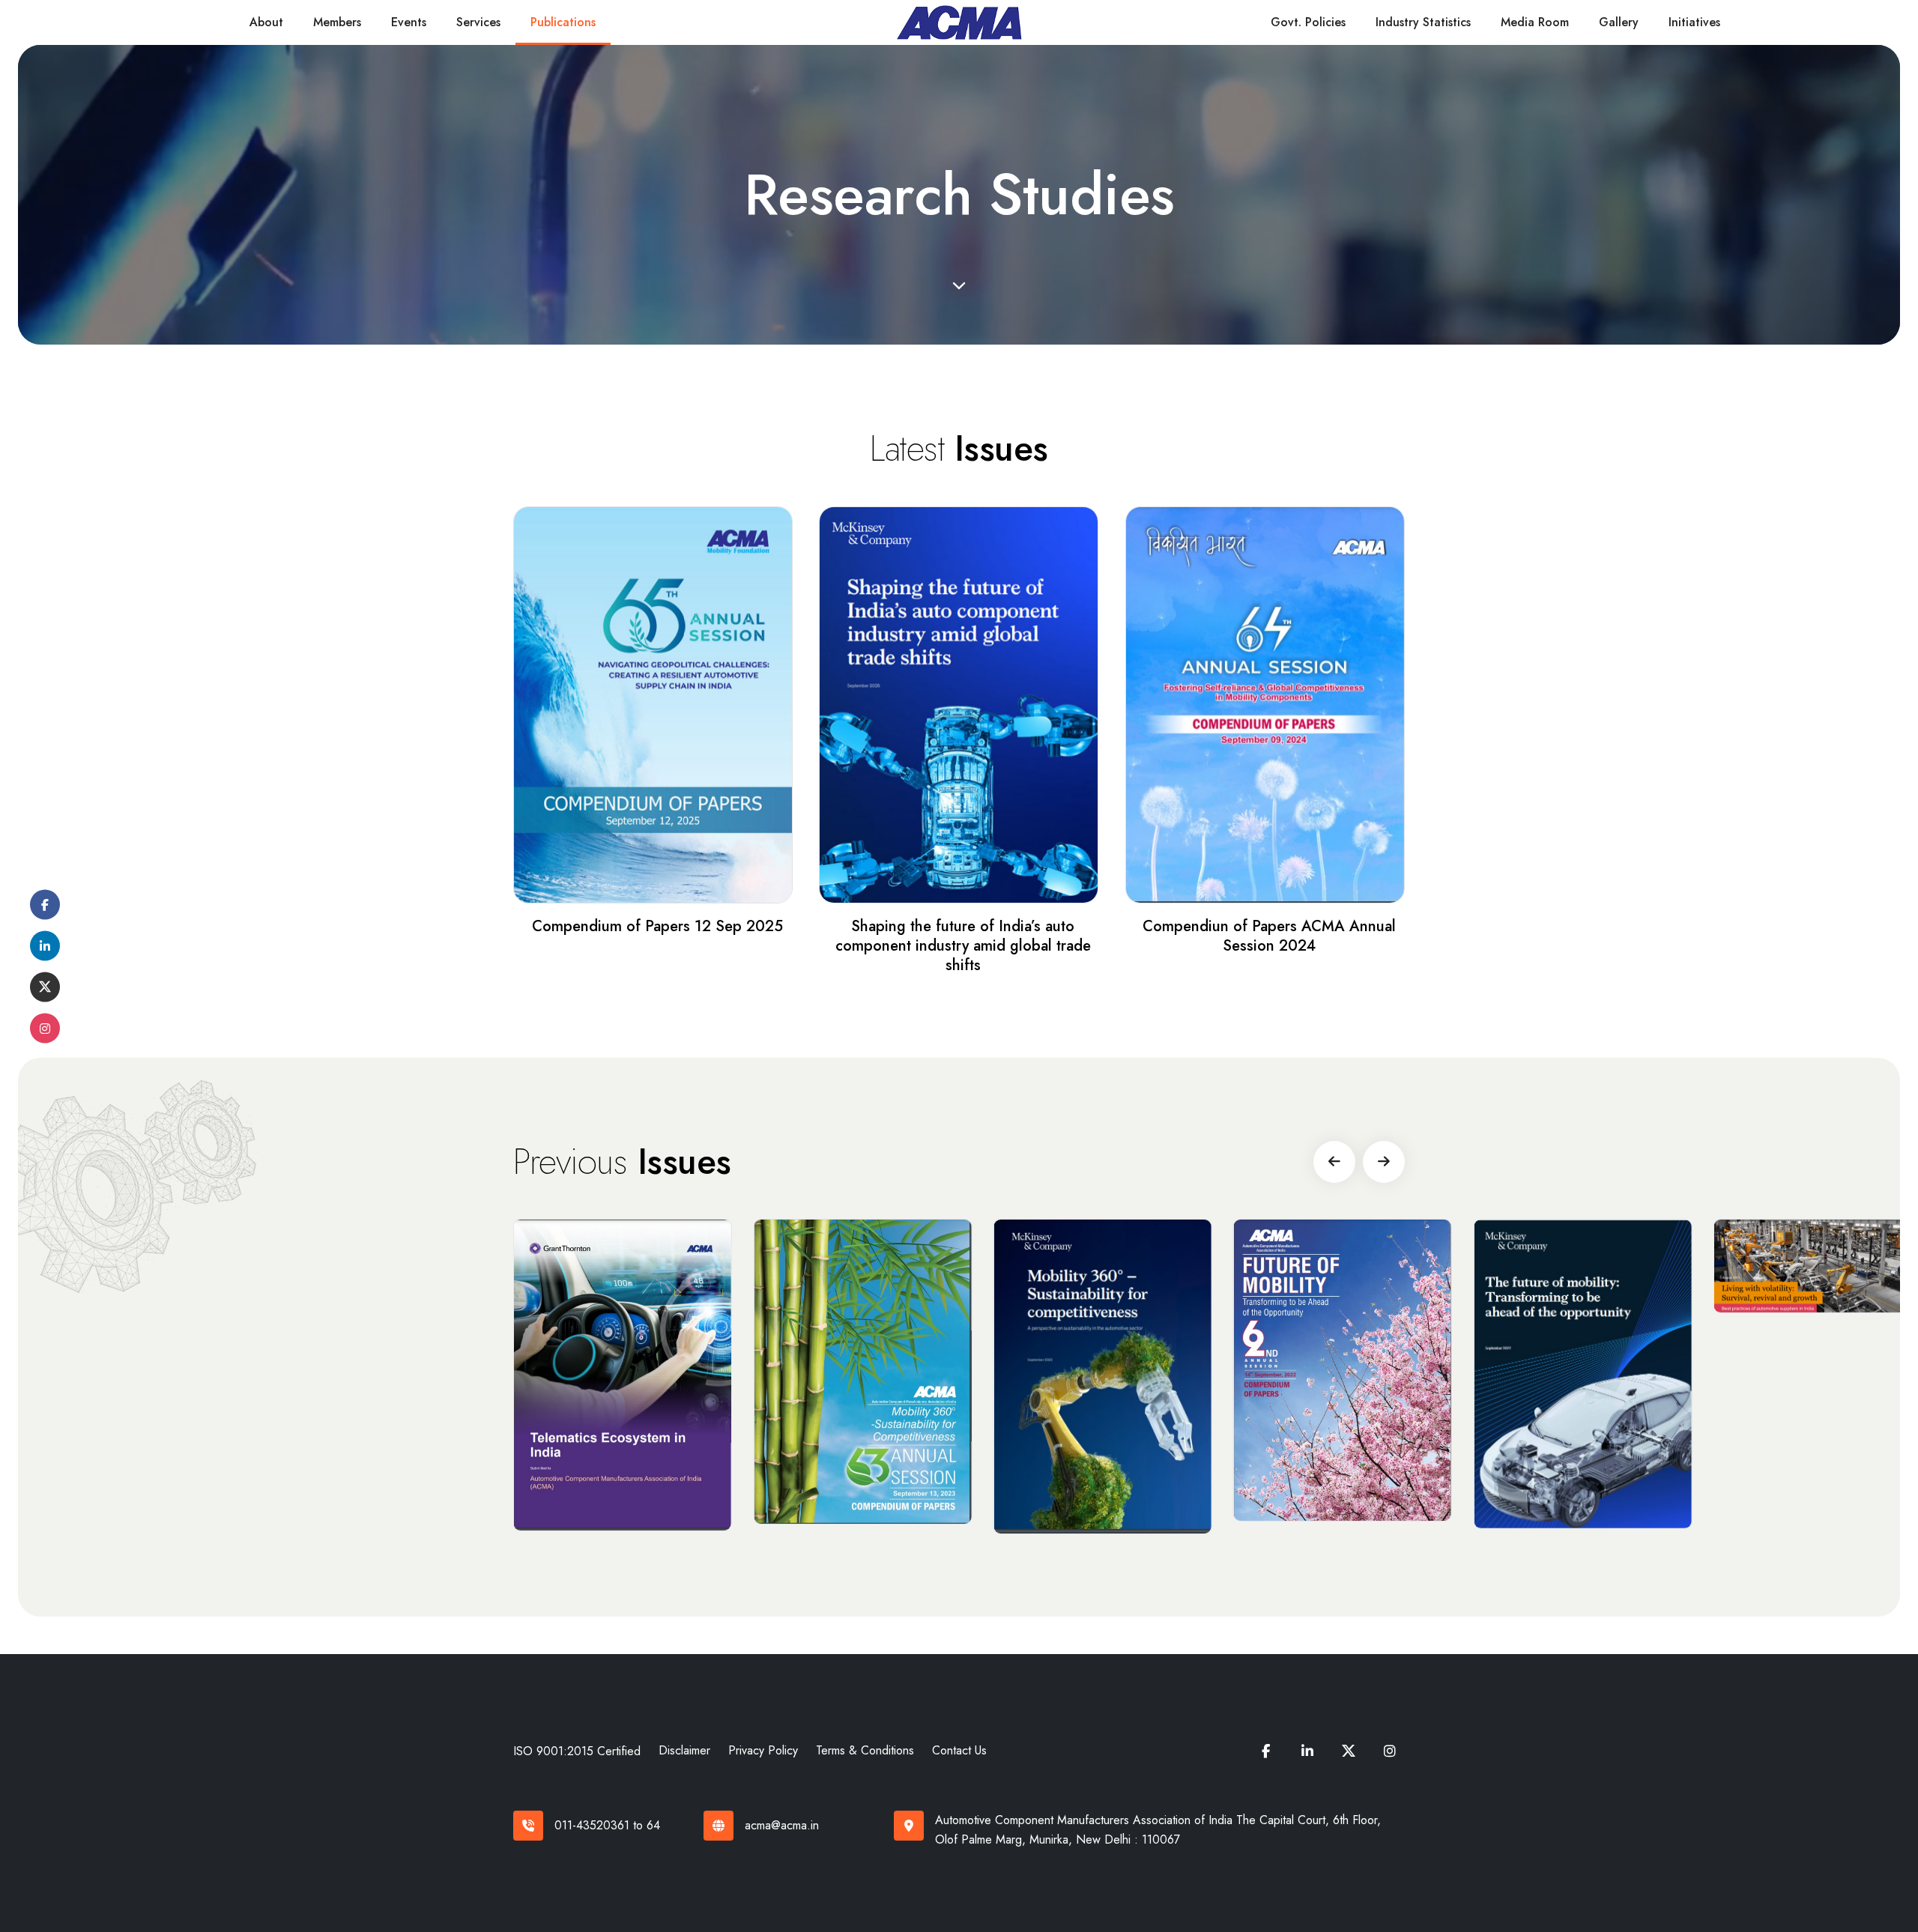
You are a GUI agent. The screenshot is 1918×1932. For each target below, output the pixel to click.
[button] (1334, 1162)
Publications (563, 22)
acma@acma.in (782, 1825)
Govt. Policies (1308, 22)
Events (409, 22)
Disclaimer (684, 1750)
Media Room (1535, 22)
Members (337, 22)
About (266, 22)
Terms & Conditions (865, 1750)
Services (478, 22)
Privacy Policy (763, 1750)
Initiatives (1694, 22)
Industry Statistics (1423, 22)
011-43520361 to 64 (607, 1825)
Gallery (1619, 22)
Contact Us (959, 1750)
